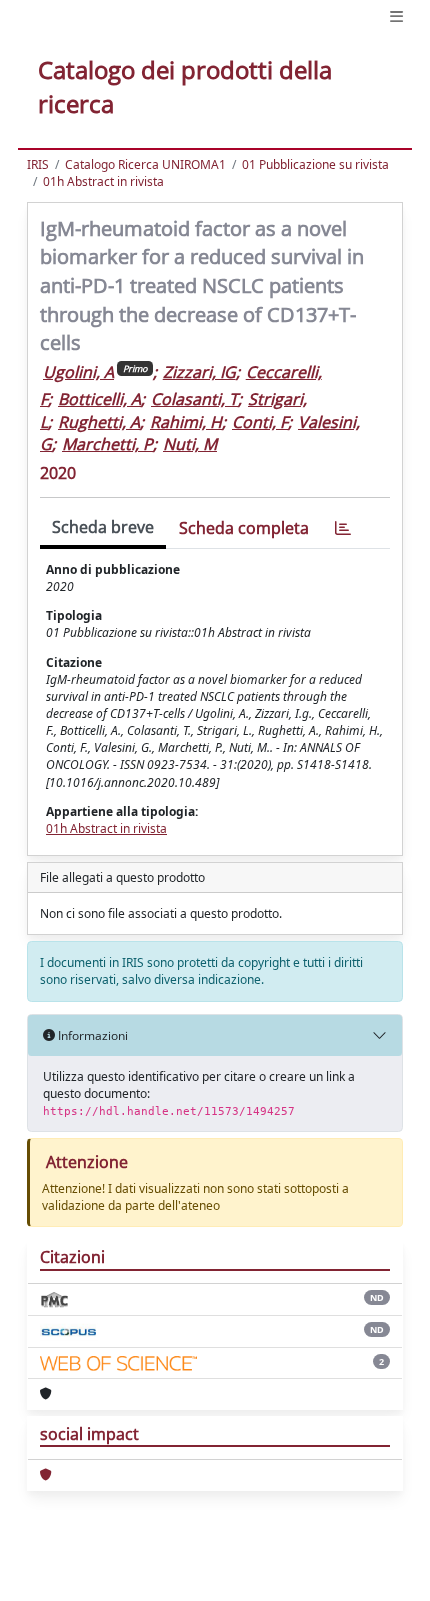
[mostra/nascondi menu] (396, 16)
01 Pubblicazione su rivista (315, 164)
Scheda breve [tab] (103, 527)
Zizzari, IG (199, 372)
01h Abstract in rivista (103, 181)
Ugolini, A (78, 372)
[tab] (343, 528)
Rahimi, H (186, 422)
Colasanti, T (194, 399)
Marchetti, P (107, 444)
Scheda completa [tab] (244, 528)
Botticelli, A (99, 399)
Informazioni (91, 1035)
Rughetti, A (99, 422)
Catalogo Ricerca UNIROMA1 (145, 164)
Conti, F (260, 422)
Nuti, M (190, 444)
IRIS (38, 164)
